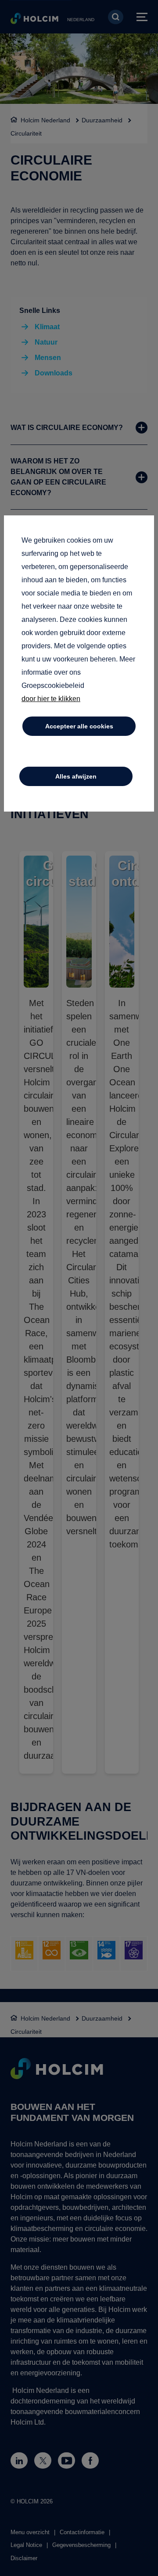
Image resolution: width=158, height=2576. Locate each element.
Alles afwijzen (76, 776)
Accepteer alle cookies (79, 726)
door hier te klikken (51, 699)
